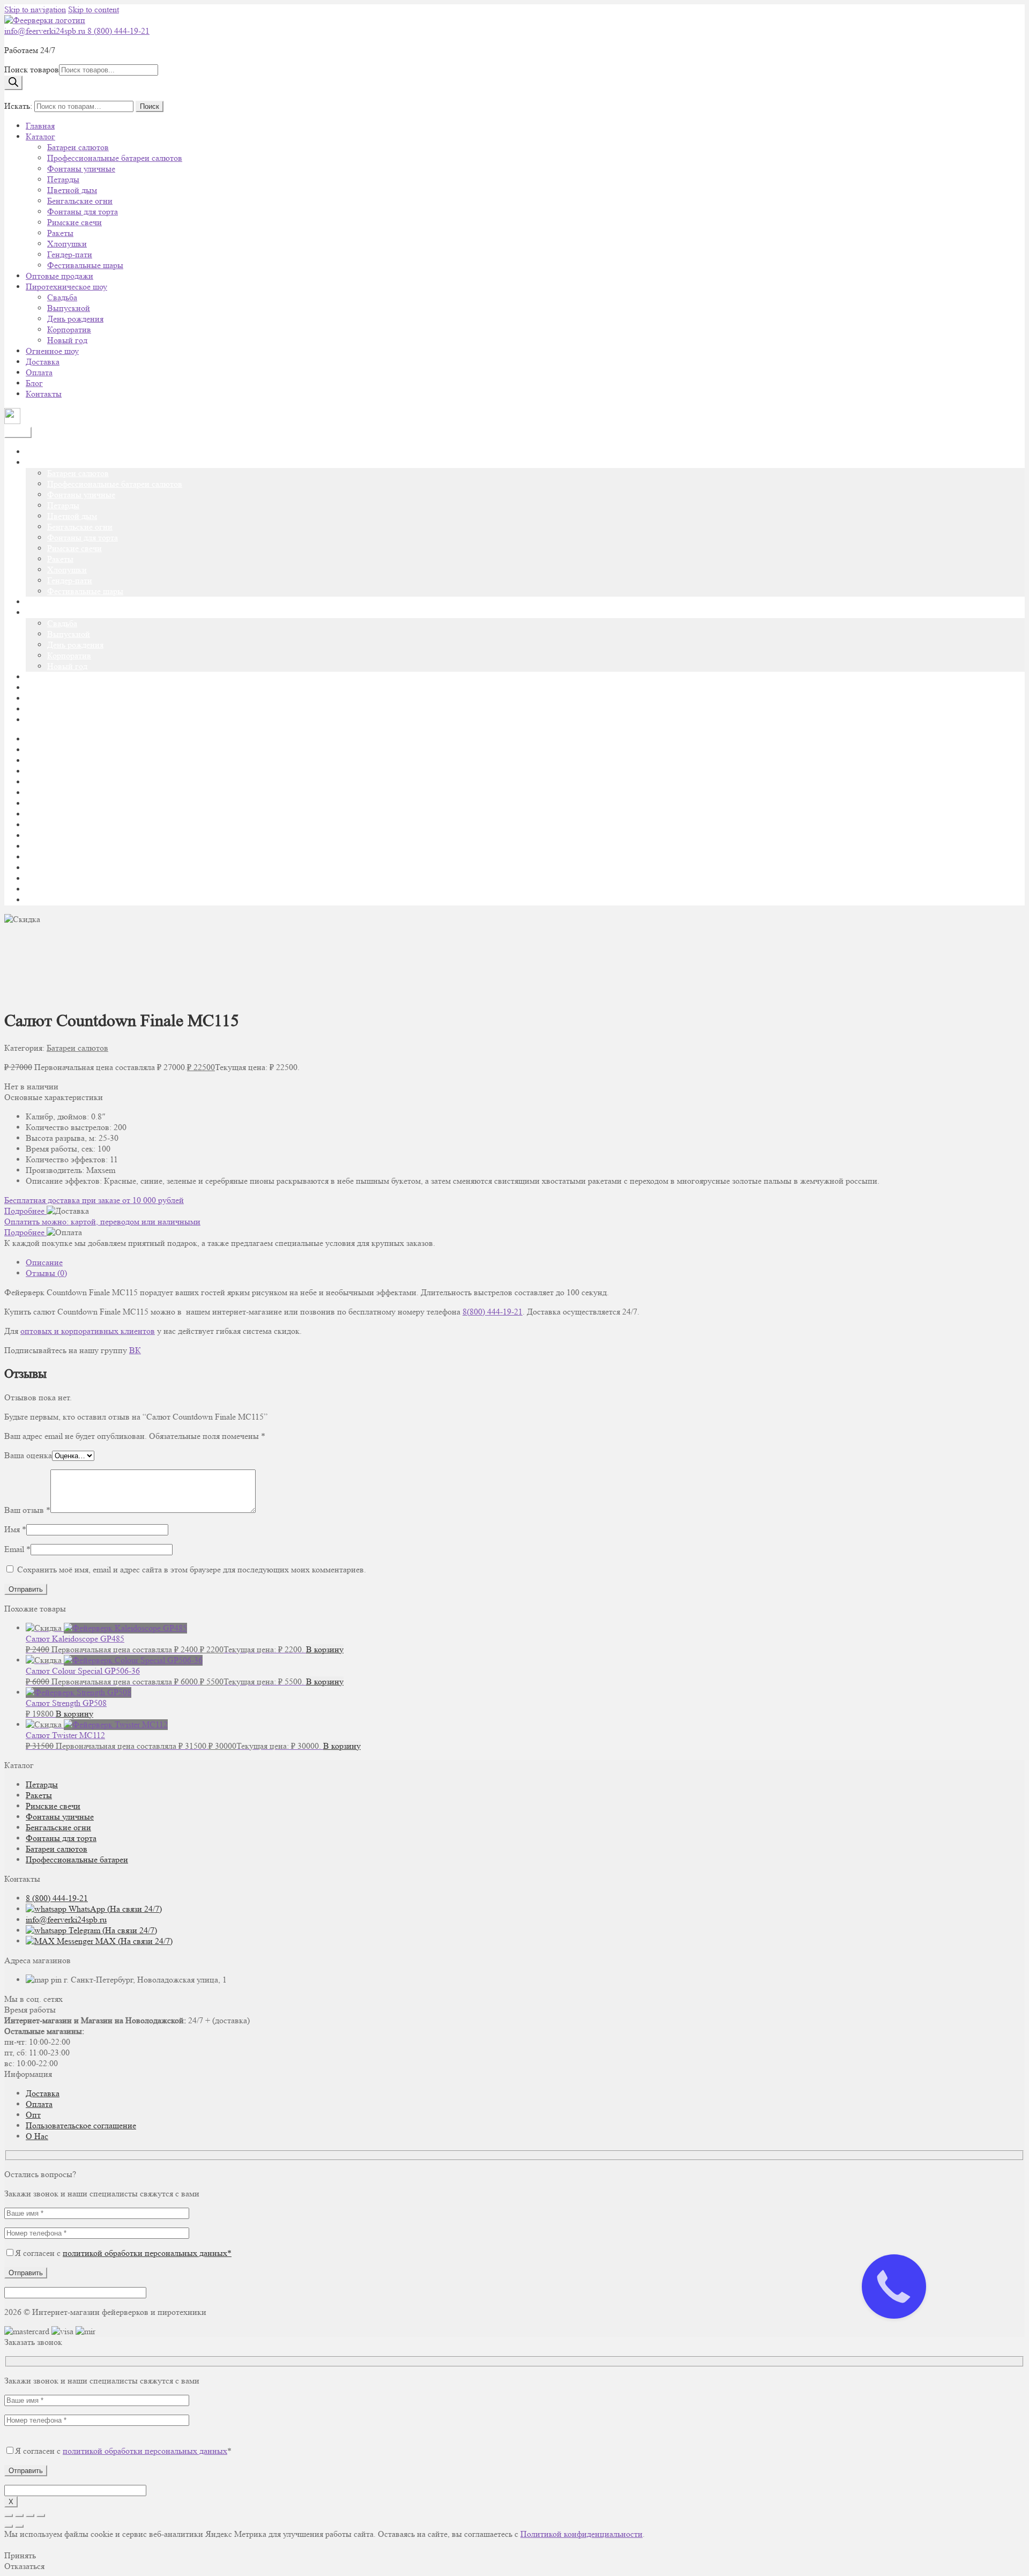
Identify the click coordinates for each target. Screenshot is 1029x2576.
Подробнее (25, 1211)
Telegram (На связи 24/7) (112, 1930)
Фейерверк (46, 900)
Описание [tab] (44, 1262)
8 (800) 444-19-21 (118, 31)
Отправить (26, 2273)
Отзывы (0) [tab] (46, 1273)
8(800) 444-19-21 (493, 1312)
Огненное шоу (52, 351)
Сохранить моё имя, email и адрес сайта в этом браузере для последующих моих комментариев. (192, 1569)
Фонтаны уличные (81, 169)
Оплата (39, 372)
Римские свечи (74, 222)
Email (17, 1549)
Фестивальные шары (85, 265)
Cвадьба (62, 297)
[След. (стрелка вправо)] (19, 2526)
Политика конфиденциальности (84, 857)
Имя (15, 1529)
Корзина (41, 803)
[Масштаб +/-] (9, 2515)
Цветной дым (72, 190)
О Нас (37, 2136)
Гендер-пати (70, 254)
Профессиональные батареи (77, 1859)
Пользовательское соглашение (81, 2125)
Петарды (63, 179)
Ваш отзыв (27, 1510)
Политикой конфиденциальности (581, 2534)
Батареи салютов (78, 147)
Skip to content (94, 9)
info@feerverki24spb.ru (46, 31)
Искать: (18, 106)
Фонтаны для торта (83, 211)
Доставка (43, 362)
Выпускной (69, 308)
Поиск (150, 106)
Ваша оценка (28, 1455)
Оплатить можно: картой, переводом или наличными (102, 1222)
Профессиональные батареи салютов (115, 158)
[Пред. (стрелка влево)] (9, 2526)
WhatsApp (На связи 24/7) (114, 1909)
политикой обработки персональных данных (145, 2451)
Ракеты (60, 233)
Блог (34, 383)
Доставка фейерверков (67, 771)
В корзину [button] (325, 1649)
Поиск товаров (32, 69)
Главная (40, 126)
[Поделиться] (30, 2515)
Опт (33, 2115)
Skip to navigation (35, 9)
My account (46, 750)
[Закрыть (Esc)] (41, 2515)
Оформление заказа (61, 836)
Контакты (44, 394)
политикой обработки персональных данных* (147, 2253)
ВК (135, 1350)
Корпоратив (69, 329)
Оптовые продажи (59, 276)
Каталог (40, 136)
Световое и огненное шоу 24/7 (81, 878)
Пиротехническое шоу (66, 287)
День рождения (75, 319)
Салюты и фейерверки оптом (79, 868)
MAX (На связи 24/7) (133, 1941)
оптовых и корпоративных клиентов (88, 1331)
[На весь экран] (19, 2515)
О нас (36, 814)
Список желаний (57, 889)
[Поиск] (13, 83)
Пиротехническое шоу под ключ (85, 846)
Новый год (67, 340)
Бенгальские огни (80, 201)
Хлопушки (67, 244)
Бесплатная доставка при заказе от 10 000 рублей (94, 1200)
